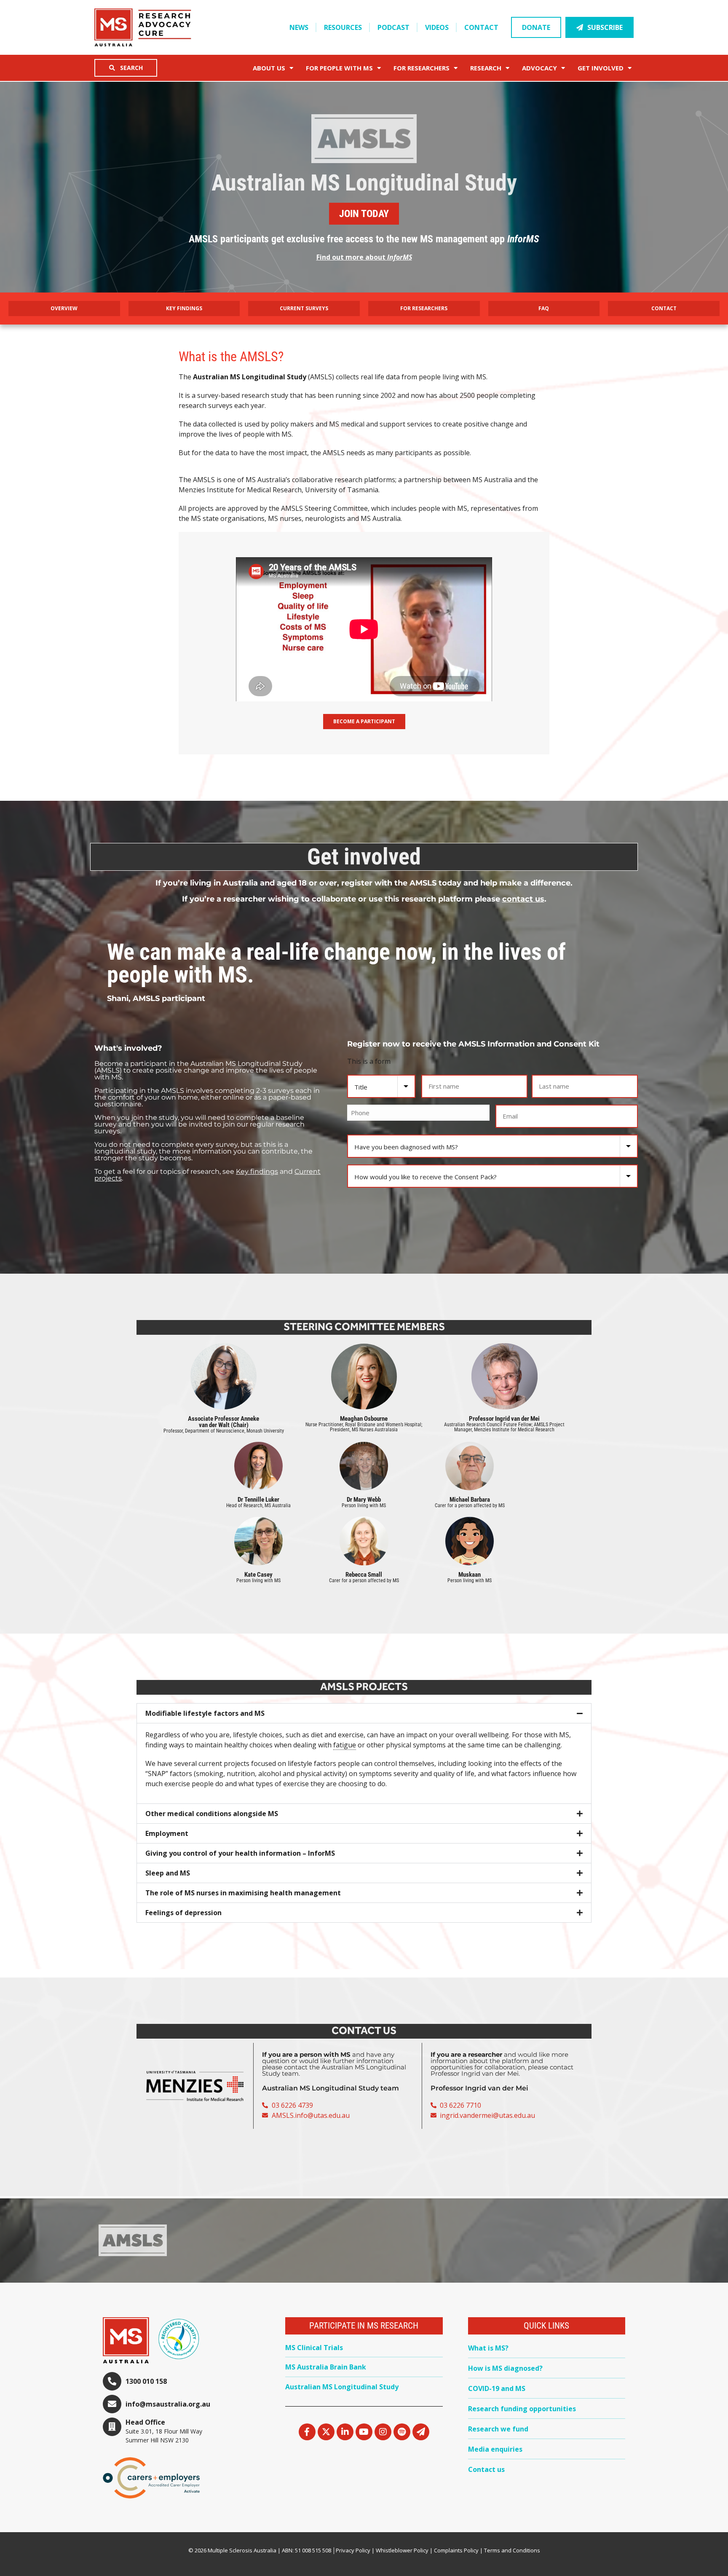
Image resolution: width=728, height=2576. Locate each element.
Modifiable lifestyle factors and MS (205, 1713)
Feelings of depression (183, 1913)
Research (486, 68)
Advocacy (539, 68)
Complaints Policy (456, 2550)
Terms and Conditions (512, 2550)
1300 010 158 (146, 2381)
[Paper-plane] (421, 2432)
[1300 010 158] (112, 2381)
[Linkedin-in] (345, 2432)
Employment (167, 1833)
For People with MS (339, 68)
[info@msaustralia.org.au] (112, 2404)
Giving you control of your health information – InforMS (240, 1853)
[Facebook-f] (307, 2432)
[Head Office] (112, 2427)
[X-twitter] (326, 2432)
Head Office (145, 2422)
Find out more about (364, 257)
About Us (269, 68)
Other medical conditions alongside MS (212, 1814)
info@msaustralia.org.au (168, 2404)
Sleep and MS (168, 1873)
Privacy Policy (353, 2550)
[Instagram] (383, 2432)
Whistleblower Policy (402, 2550)
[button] (364, 1713)
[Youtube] (364, 2432)
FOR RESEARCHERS (422, 68)
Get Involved (601, 68)
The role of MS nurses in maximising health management (243, 1893)
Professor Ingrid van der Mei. (475, 2073)
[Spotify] (402, 2432)
